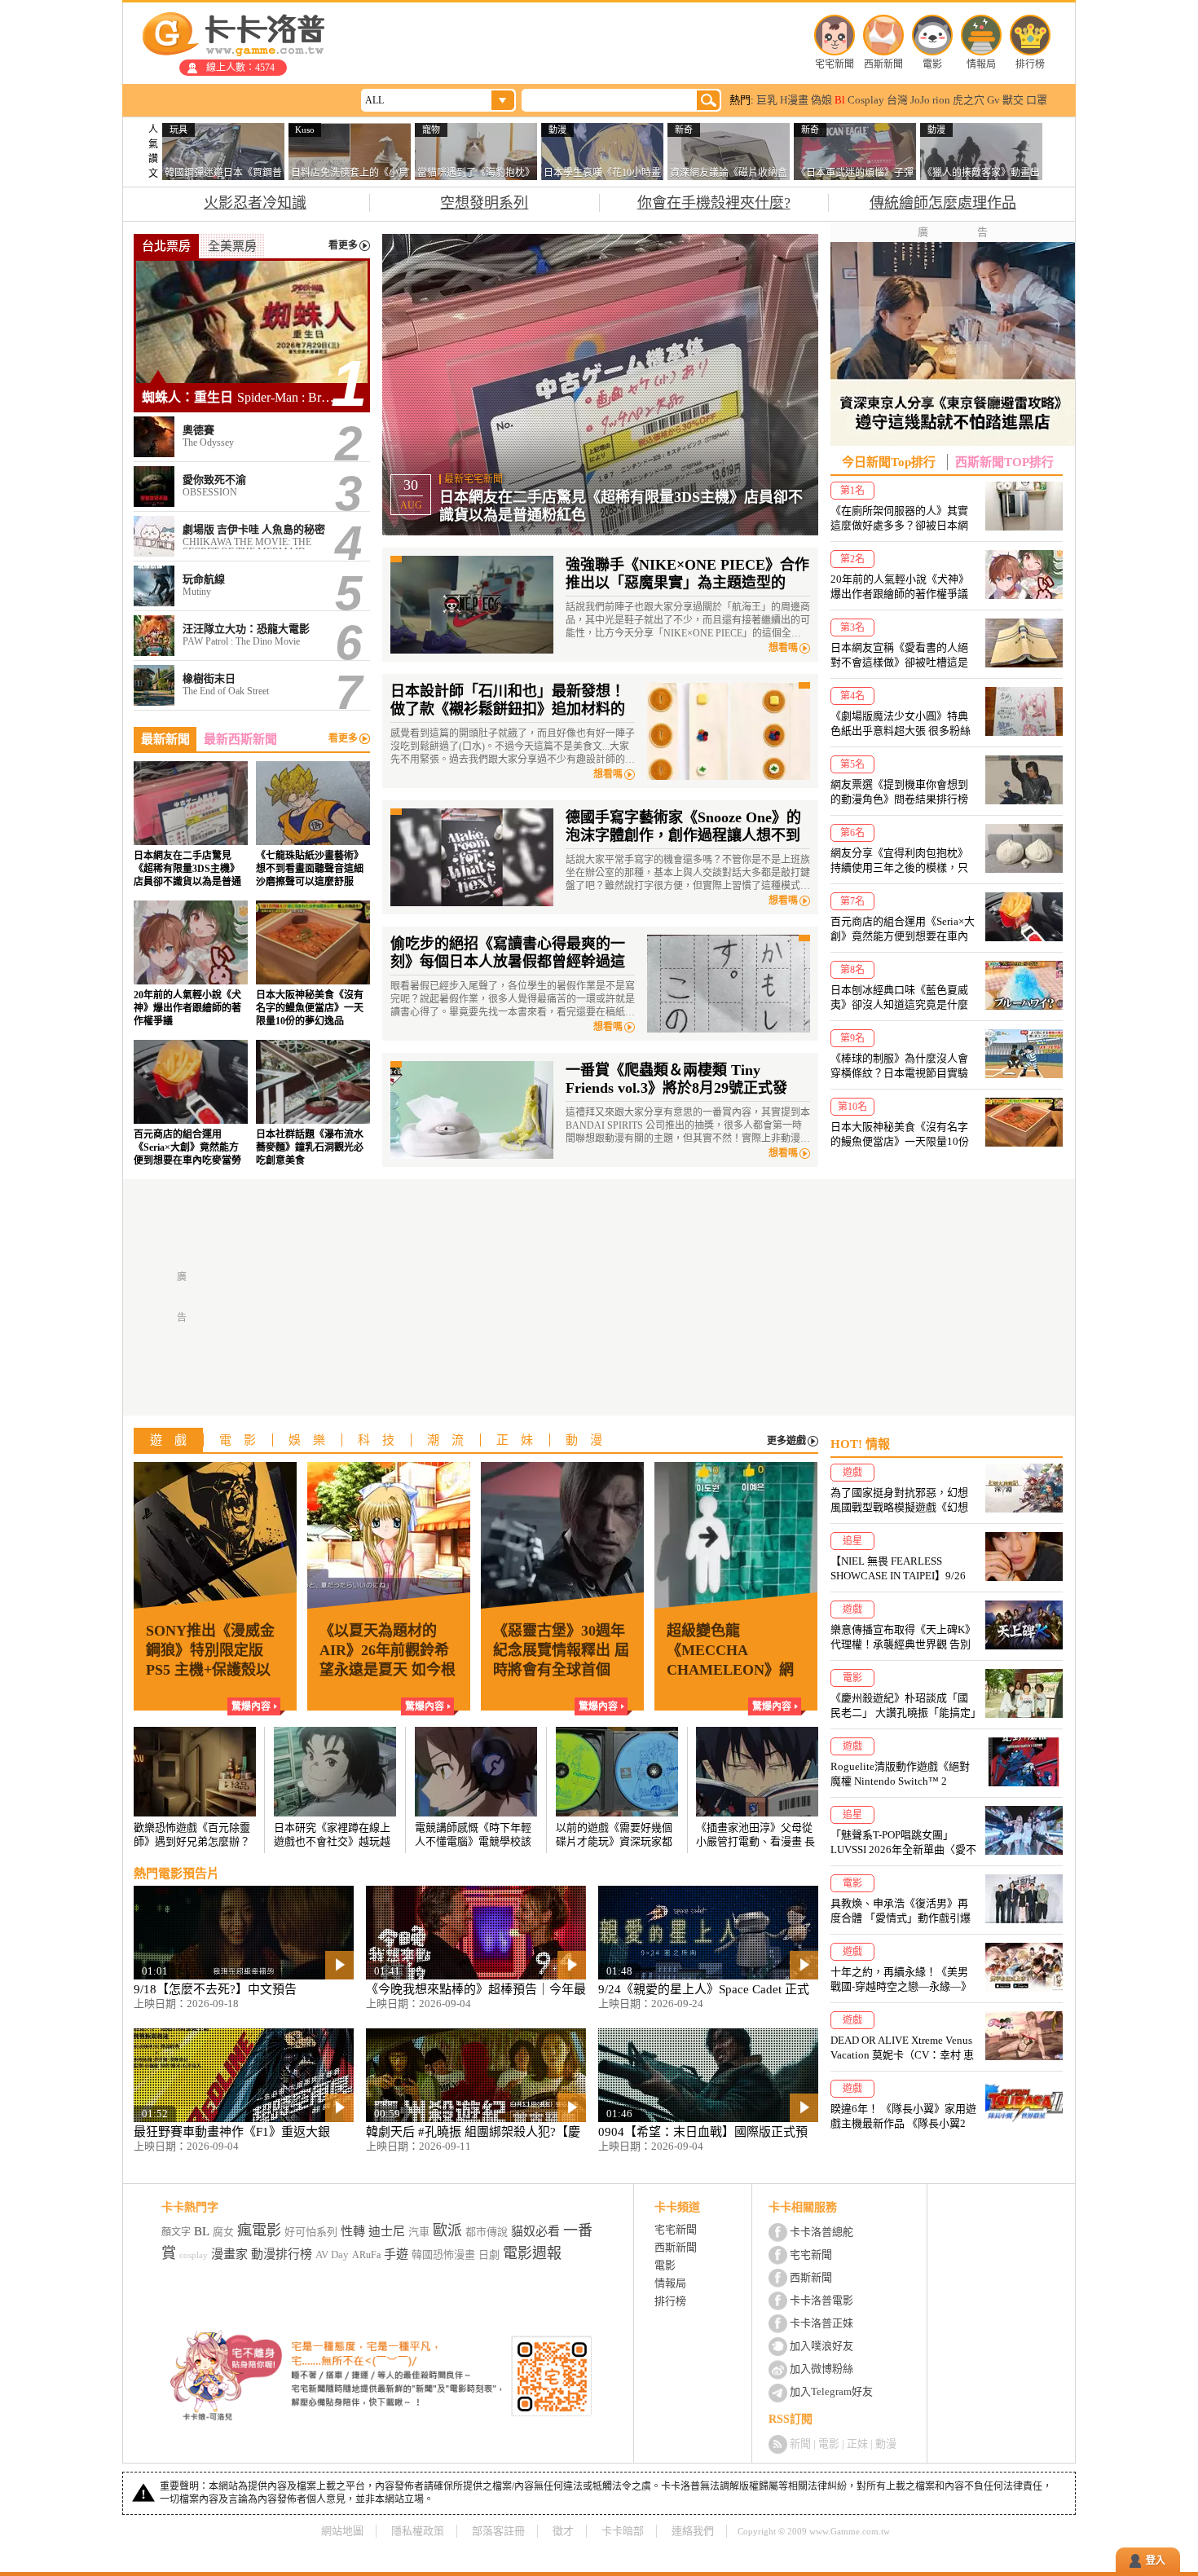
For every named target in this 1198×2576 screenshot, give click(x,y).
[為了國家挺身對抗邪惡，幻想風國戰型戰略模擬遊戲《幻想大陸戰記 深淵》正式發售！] (947, 1489)
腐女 (223, 2232)
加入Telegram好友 (831, 2391)
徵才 (563, 2531)
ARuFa (366, 2255)
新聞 (800, 2444)
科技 (382, 1440)
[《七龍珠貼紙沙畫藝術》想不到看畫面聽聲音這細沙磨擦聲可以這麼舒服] (313, 825)
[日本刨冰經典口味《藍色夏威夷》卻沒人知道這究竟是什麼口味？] (947, 986)
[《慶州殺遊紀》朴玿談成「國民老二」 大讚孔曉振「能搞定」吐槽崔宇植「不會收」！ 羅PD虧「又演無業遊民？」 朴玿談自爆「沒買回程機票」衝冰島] (947, 1695)
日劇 (489, 2255)
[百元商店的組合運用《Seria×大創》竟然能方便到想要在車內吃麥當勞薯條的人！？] (191, 1103)
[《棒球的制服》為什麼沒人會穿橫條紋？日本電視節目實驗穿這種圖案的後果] (947, 1055)
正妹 (521, 1440)
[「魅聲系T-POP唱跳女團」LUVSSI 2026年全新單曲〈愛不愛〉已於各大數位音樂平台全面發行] (947, 1832)
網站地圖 (342, 2531)
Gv (993, 100)
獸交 (1013, 100)
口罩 (1037, 100)
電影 (932, 64)
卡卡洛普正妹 (821, 2323)
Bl (840, 100)
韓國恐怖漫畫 (443, 2255)
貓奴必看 (535, 2231)
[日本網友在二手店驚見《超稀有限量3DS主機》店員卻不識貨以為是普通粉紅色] (191, 825)
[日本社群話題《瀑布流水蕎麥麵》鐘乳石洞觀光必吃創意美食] (313, 1103)
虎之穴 (969, 100)
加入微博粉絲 (821, 2369)
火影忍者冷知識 (255, 203)
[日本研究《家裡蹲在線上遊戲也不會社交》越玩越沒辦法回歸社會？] (335, 1788)
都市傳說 (487, 2232)
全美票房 (232, 246)
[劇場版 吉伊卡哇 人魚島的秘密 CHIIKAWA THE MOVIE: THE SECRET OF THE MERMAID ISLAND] (252, 536)
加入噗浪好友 (821, 2346)
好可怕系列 (311, 2232)
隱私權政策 (418, 2531)
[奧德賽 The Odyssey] (252, 437)
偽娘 (821, 100)
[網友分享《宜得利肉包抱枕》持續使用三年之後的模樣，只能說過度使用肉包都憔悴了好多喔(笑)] (947, 850)
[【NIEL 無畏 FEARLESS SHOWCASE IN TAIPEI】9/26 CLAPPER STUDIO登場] (947, 1558)
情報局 (981, 64)
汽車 (419, 2232)
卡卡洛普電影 (821, 2300)
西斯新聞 (883, 64)
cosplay (194, 2255)
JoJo (920, 100)
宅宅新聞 (835, 64)
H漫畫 (794, 100)
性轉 (353, 2231)
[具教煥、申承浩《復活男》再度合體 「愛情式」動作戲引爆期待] (947, 1900)
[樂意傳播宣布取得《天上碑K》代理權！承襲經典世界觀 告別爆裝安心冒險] (947, 1626)
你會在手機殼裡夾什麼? (714, 203)
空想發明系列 (484, 203)
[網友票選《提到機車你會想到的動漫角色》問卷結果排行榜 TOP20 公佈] (947, 781)
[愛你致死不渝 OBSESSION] (252, 487)
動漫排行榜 (282, 2254)
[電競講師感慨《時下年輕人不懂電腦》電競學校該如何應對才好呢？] (476, 1788)
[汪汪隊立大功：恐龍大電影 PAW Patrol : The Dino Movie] (252, 636)
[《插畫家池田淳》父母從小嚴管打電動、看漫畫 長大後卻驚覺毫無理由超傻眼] (757, 1788)
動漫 (590, 1440)
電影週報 (532, 2253)
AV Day (332, 2255)
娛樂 (313, 1440)
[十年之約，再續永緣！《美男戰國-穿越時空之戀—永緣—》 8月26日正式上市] (947, 1968)
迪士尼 (387, 2231)
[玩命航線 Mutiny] (252, 586)
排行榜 (1030, 64)
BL (202, 2231)
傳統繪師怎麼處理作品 (943, 203)
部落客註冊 (498, 2531)
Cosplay (866, 100)
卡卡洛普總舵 (821, 2232)
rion (941, 100)
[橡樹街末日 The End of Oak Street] (252, 685)
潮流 (451, 1440)
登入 (1156, 2561)
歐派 (447, 2230)
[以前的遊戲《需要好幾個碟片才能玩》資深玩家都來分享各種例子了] (617, 1788)
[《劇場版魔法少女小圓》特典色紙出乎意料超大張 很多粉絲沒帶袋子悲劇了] (947, 713)
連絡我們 (693, 2531)
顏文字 (176, 2232)
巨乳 (767, 100)
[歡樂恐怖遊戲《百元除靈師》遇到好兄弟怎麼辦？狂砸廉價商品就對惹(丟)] (195, 1788)
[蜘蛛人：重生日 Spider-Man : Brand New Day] (252, 335)
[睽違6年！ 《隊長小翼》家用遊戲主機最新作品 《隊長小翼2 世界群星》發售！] (947, 2105)
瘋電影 (259, 2230)
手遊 (396, 2254)
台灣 (897, 100)
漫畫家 (229, 2254)
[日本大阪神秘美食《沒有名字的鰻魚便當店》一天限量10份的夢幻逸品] (313, 964)
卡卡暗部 (623, 2531)
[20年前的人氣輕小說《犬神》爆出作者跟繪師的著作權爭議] (191, 964)
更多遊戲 (786, 1441)
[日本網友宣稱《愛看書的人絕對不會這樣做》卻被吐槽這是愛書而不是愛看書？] (947, 644)
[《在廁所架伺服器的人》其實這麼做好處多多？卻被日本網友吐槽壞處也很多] (947, 507)
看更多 (343, 246)
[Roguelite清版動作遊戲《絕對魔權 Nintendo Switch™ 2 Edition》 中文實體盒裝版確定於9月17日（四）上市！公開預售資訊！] (947, 1763)
